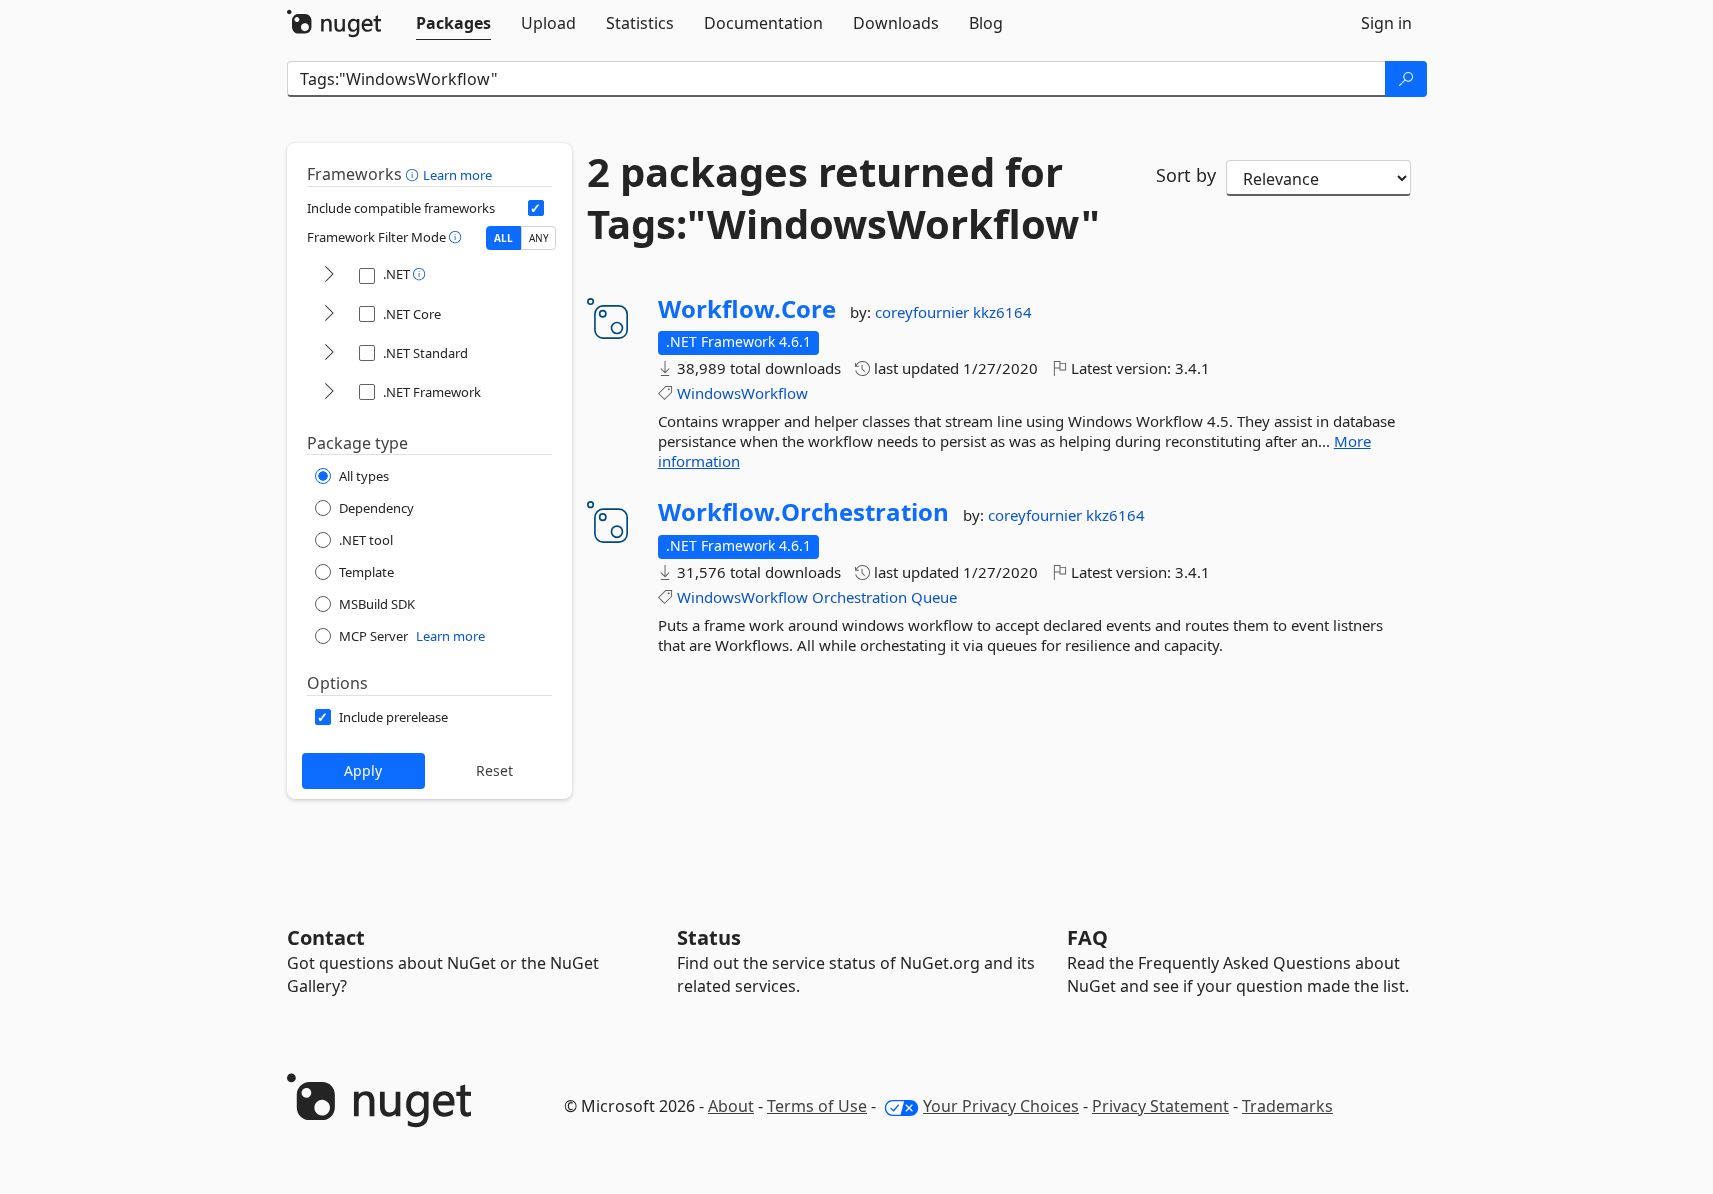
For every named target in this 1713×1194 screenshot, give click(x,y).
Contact (326, 937)
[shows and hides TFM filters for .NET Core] (329, 314)
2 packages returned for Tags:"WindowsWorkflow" (843, 198)
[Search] (1406, 79)
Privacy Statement (1160, 1106)
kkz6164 (1002, 312)
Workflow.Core (747, 309)
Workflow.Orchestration (803, 512)
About (731, 1106)
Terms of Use (817, 1106)
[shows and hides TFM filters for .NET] (329, 275)
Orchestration (859, 597)
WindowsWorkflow (742, 393)
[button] (414, 174)
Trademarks (1287, 1106)
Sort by (1186, 175)
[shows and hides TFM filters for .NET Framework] (329, 392)
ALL (503, 238)
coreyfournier (924, 312)
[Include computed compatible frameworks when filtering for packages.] (536, 208)
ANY (539, 238)
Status (709, 937)
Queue (934, 597)
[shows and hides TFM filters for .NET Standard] (329, 353)
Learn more (457, 175)
